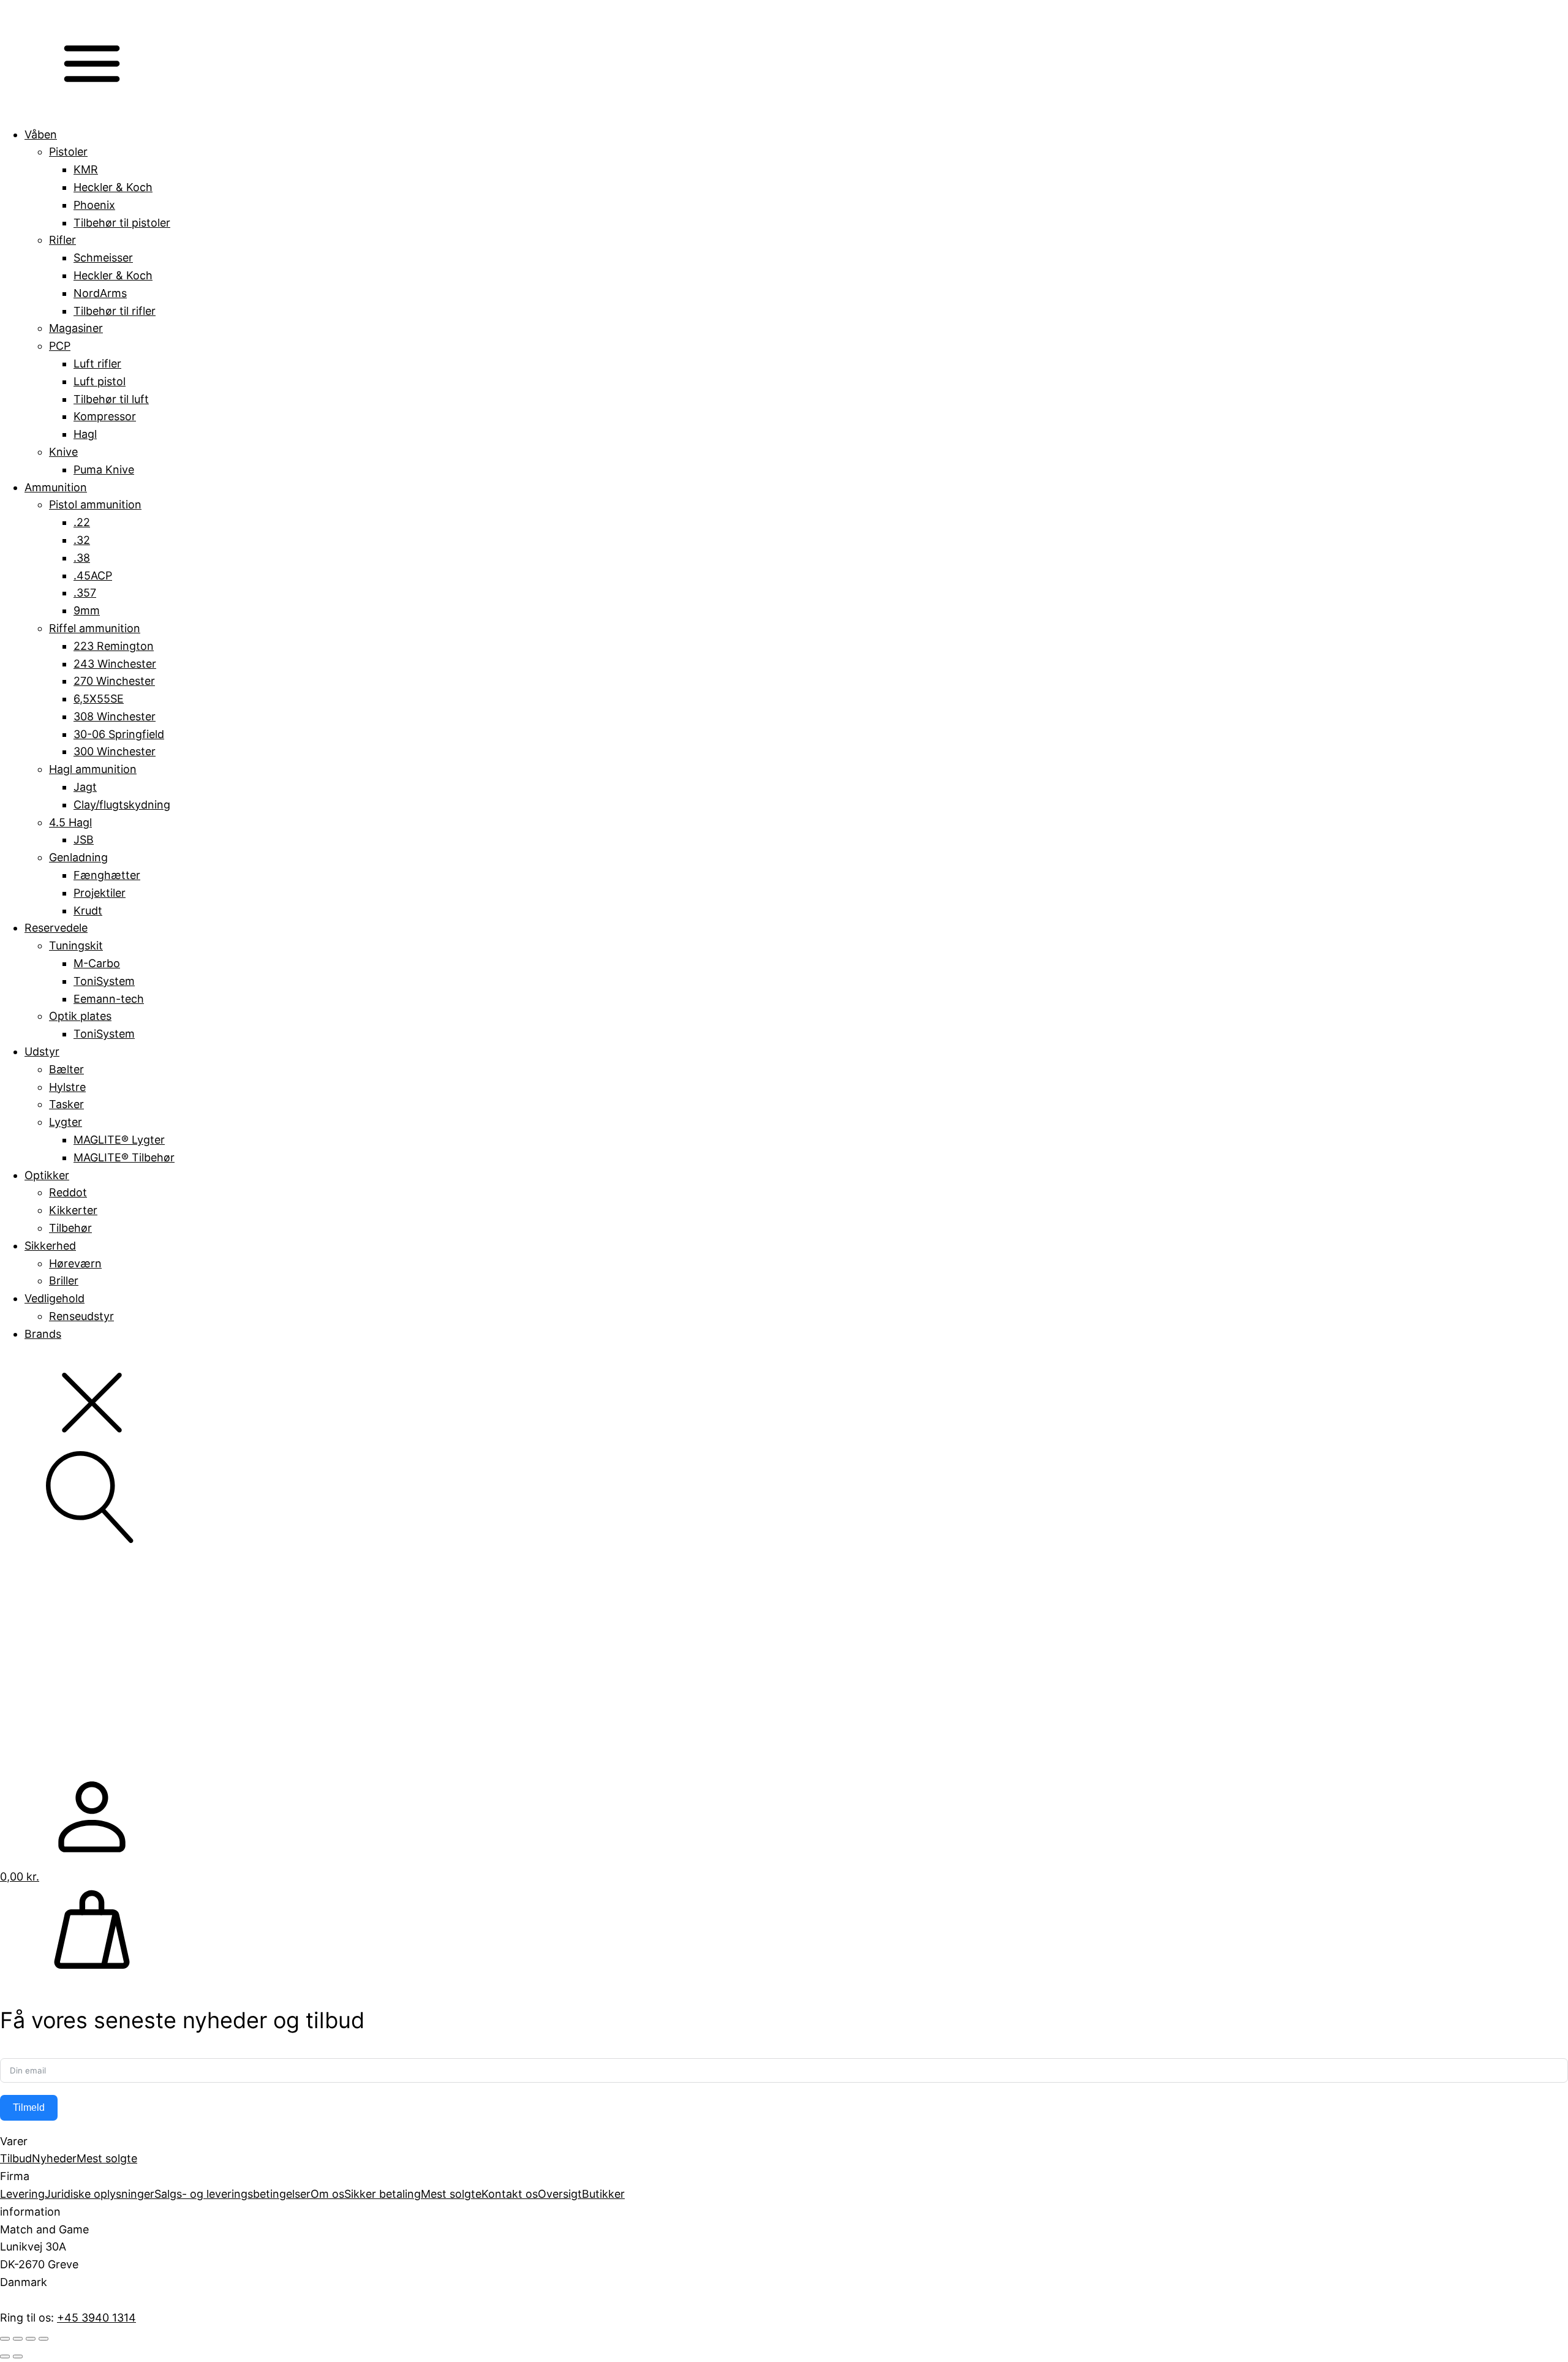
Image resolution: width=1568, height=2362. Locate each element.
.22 (82, 522)
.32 (82, 540)
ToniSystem (104, 981)
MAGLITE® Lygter (119, 1140)
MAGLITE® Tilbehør (124, 1157)
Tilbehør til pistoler (122, 223)
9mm (87, 610)
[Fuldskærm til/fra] (18, 2339)
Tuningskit (76, 945)
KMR (86, 169)
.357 (85, 593)
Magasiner (76, 328)
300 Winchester (115, 751)
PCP (60, 346)
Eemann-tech (109, 999)
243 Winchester (115, 664)
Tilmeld (29, 2107)
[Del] (31, 2339)
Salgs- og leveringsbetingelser (232, 2194)
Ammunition (56, 487)
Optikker (47, 1175)
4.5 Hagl (70, 822)
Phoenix (94, 205)
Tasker (66, 1104)
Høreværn (75, 1263)
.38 (82, 558)
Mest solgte (107, 2158)
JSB (84, 840)
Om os (327, 2194)
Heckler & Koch (113, 187)
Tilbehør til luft (111, 399)
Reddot (68, 1192)
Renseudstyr (81, 1316)
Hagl (85, 434)
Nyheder (54, 2158)
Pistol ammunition (95, 504)
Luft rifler (97, 364)
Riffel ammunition (95, 628)
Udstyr (42, 1051)
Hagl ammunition (93, 769)
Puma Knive (104, 470)
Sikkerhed (50, 1246)
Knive (63, 452)
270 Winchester (114, 681)
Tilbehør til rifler (115, 311)
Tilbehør (70, 1228)
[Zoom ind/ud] (5, 2339)
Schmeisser (103, 258)
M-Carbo (97, 963)
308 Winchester (115, 716)
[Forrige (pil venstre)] (5, 2356)
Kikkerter (73, 1210)
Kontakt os (510, 2194)
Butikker (603, 2194)
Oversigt (560, 2194)
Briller (64, 1281)
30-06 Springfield (119, 734)
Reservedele (56, 928)
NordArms (100, 293)
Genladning (78, 857)
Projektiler (100, 893)
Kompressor (105, 416)
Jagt (85, 787)
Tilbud (16, 2158)
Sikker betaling (383, 2194)
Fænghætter (107, 875)
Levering (22, 2194)
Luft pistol (100, 381)
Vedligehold (55, 1298)
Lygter (66, 1122)
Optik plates (80, 1016)
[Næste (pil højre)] (18, 2356)
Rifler (62, 240)
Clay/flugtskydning (122, 805)
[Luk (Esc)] (43, 2339)
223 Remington (114, 646)
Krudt (88, 911)
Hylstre (67, 1087)
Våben (41, 134)
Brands (43, 1334)
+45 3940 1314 (96, 2318)
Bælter (66, 1069)
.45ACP (93, 575)
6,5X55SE (99, 699)
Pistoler (68, 152)
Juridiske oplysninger (100, 2194)
